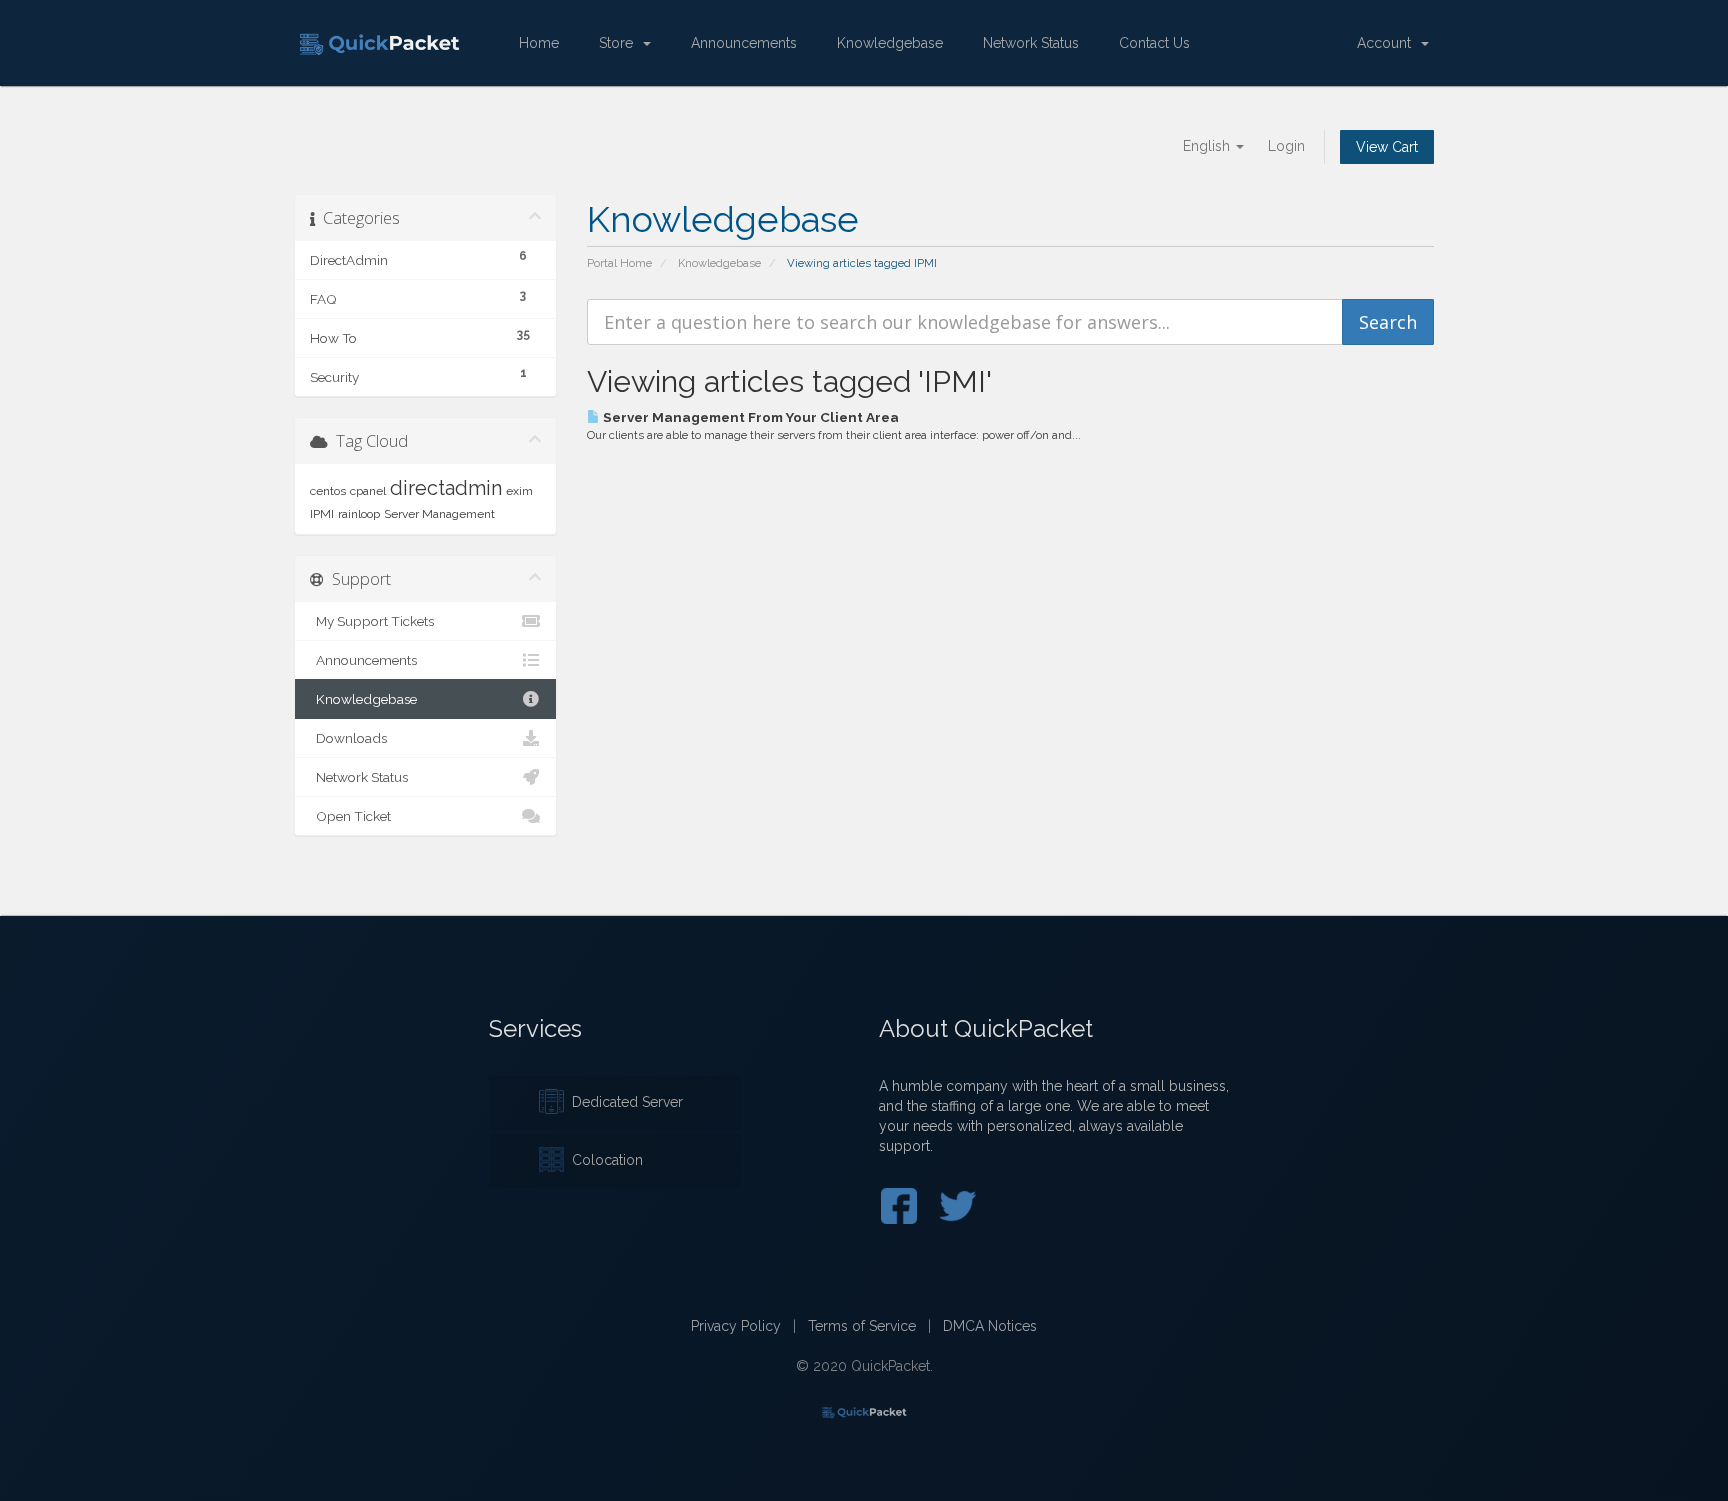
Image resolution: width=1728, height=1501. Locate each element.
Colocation (603, 1160)
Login (1286, 146)
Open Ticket (350, 816)
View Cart (1387, 147)
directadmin (446, 488)
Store (620, 43)
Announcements (744, 43)
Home (539, 43)
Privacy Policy (736, 1326)
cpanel (368, 491)
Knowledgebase (890, 43)
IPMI (322, 514)
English (1208, 146)
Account (1388, 43)
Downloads (348, 738)
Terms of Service (862, 1326)
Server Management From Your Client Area (749, 417)
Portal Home (619, 263)
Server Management (439, 514)
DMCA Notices (990, 1326)
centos (328, 491)
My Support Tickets (372, 621)
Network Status (1031, 43)
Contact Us (1154, 43)
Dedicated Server (623, 1102)
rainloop (359, 514)
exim (519, 491)
